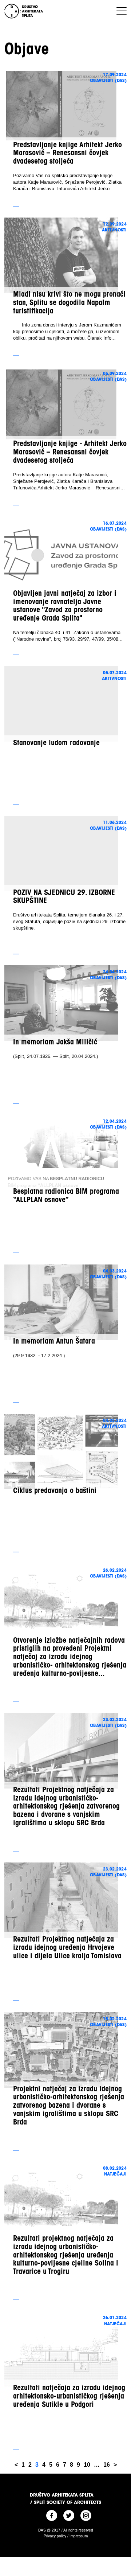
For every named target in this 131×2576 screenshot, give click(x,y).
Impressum (79, 2536)
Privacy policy (55, 2536)
